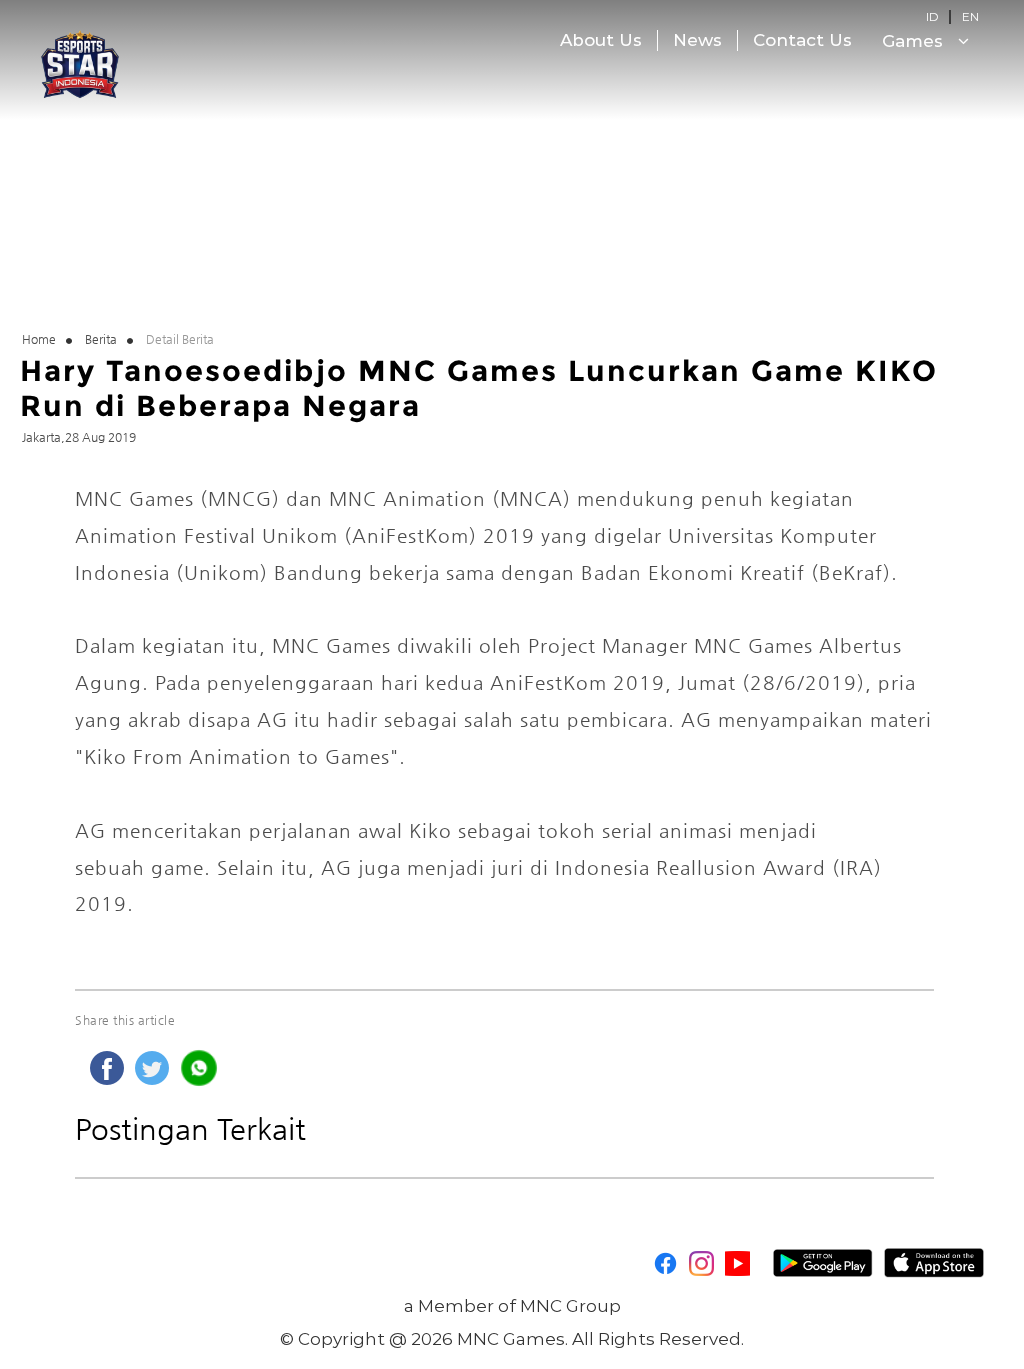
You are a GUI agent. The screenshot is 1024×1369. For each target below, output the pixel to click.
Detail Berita (180, 339)
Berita (101, 339)
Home (39, 339)
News (697, 40)
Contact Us (802, 40)
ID (932, 16)
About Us (601, 40)
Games (915, 41)
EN (970, 16)
